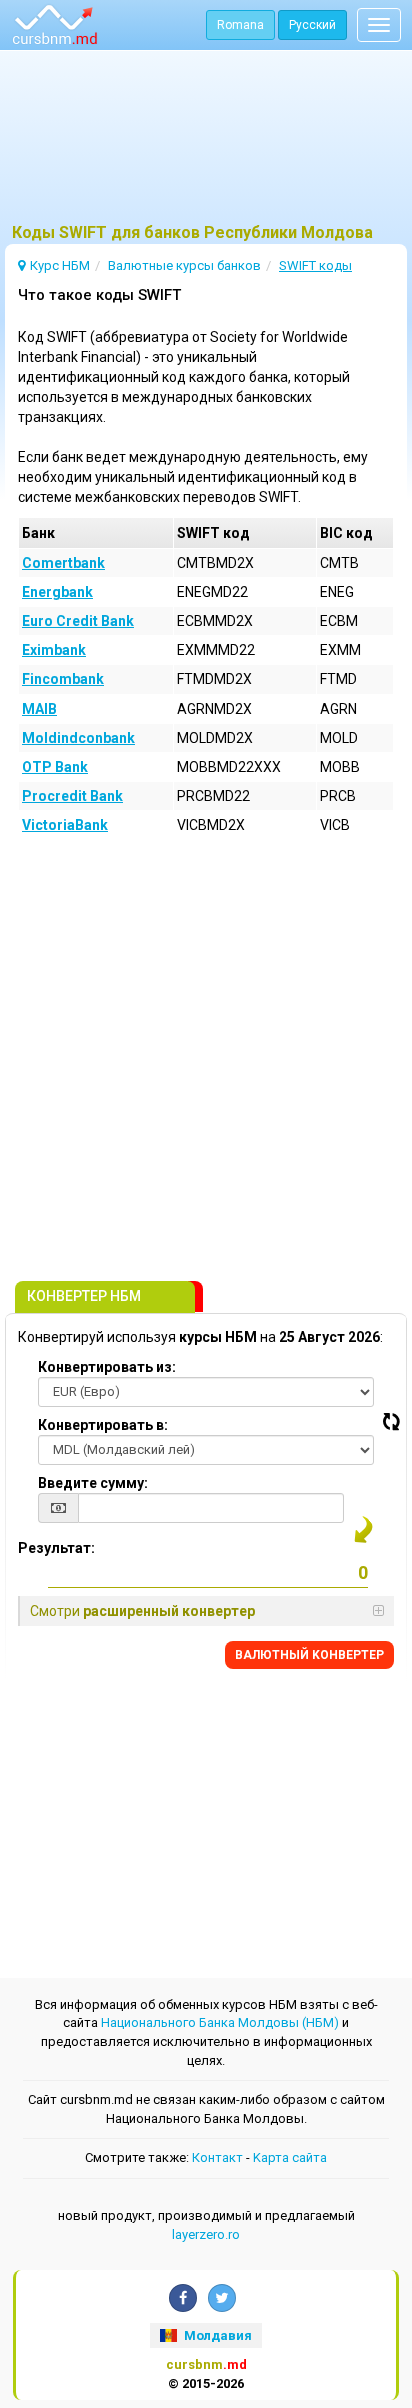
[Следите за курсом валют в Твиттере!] (222, 2298)
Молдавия (216, 2335)
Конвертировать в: (103, 1425)
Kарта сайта (290, 2157)
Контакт (217, 2157)
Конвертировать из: (107, 1367)
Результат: (56, 1548)
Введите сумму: (93, 1483)
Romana (240, 25)
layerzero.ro (206, 2234)
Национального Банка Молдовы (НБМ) (220, 2022)
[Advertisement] (206, 145)
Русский (312, 25)
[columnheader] (96, 533)
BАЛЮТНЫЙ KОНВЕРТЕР (309, 1655)
